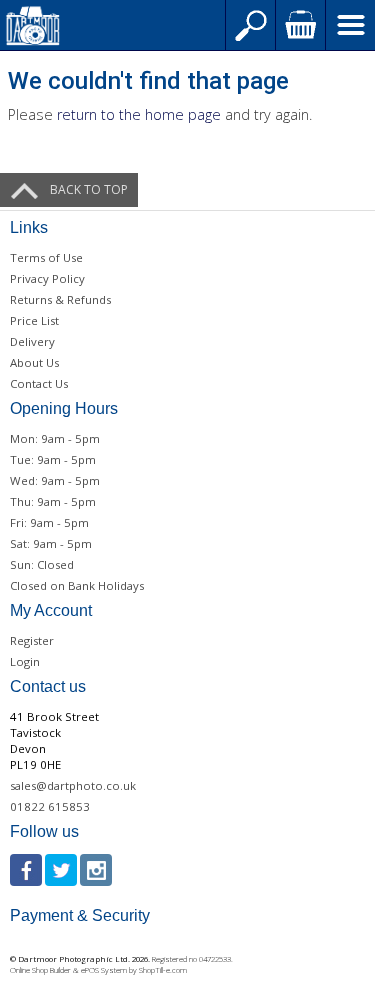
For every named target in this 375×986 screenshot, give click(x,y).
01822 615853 (50, 806)
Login (25, 661)
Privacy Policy (47, 278)
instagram (96, 870)
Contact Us (39, 383)
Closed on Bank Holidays (77, 585)
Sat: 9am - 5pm (51, 543)
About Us (34, 362)
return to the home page (139, 114)
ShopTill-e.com (163, 970)
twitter (61, 870)
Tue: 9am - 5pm (53, 459)
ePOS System (104, 970)
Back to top (89, 189)
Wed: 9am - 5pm (55, 480)
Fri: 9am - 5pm (49, 522)
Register (32, 640)
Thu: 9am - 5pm (53, 501)
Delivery (32, 341)
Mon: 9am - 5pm (55, 438)
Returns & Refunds (60, 299)
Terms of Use (46, 257)
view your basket (300, 25)
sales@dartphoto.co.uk (73, 785)
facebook (26, 870)
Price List (34, 320)
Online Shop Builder (40, 970)
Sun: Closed (42, 564)
